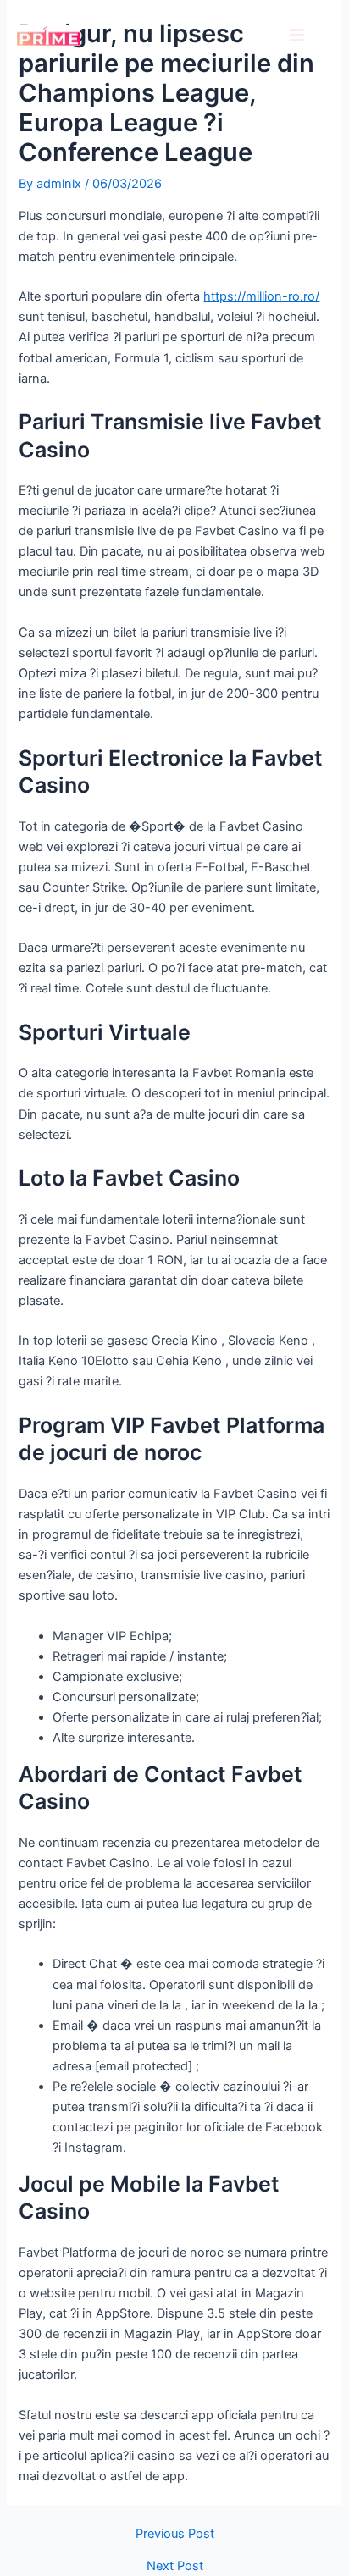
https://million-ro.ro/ (261, 296)
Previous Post (175, 2534)
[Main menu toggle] (297, 35)
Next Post (175, 2566)
